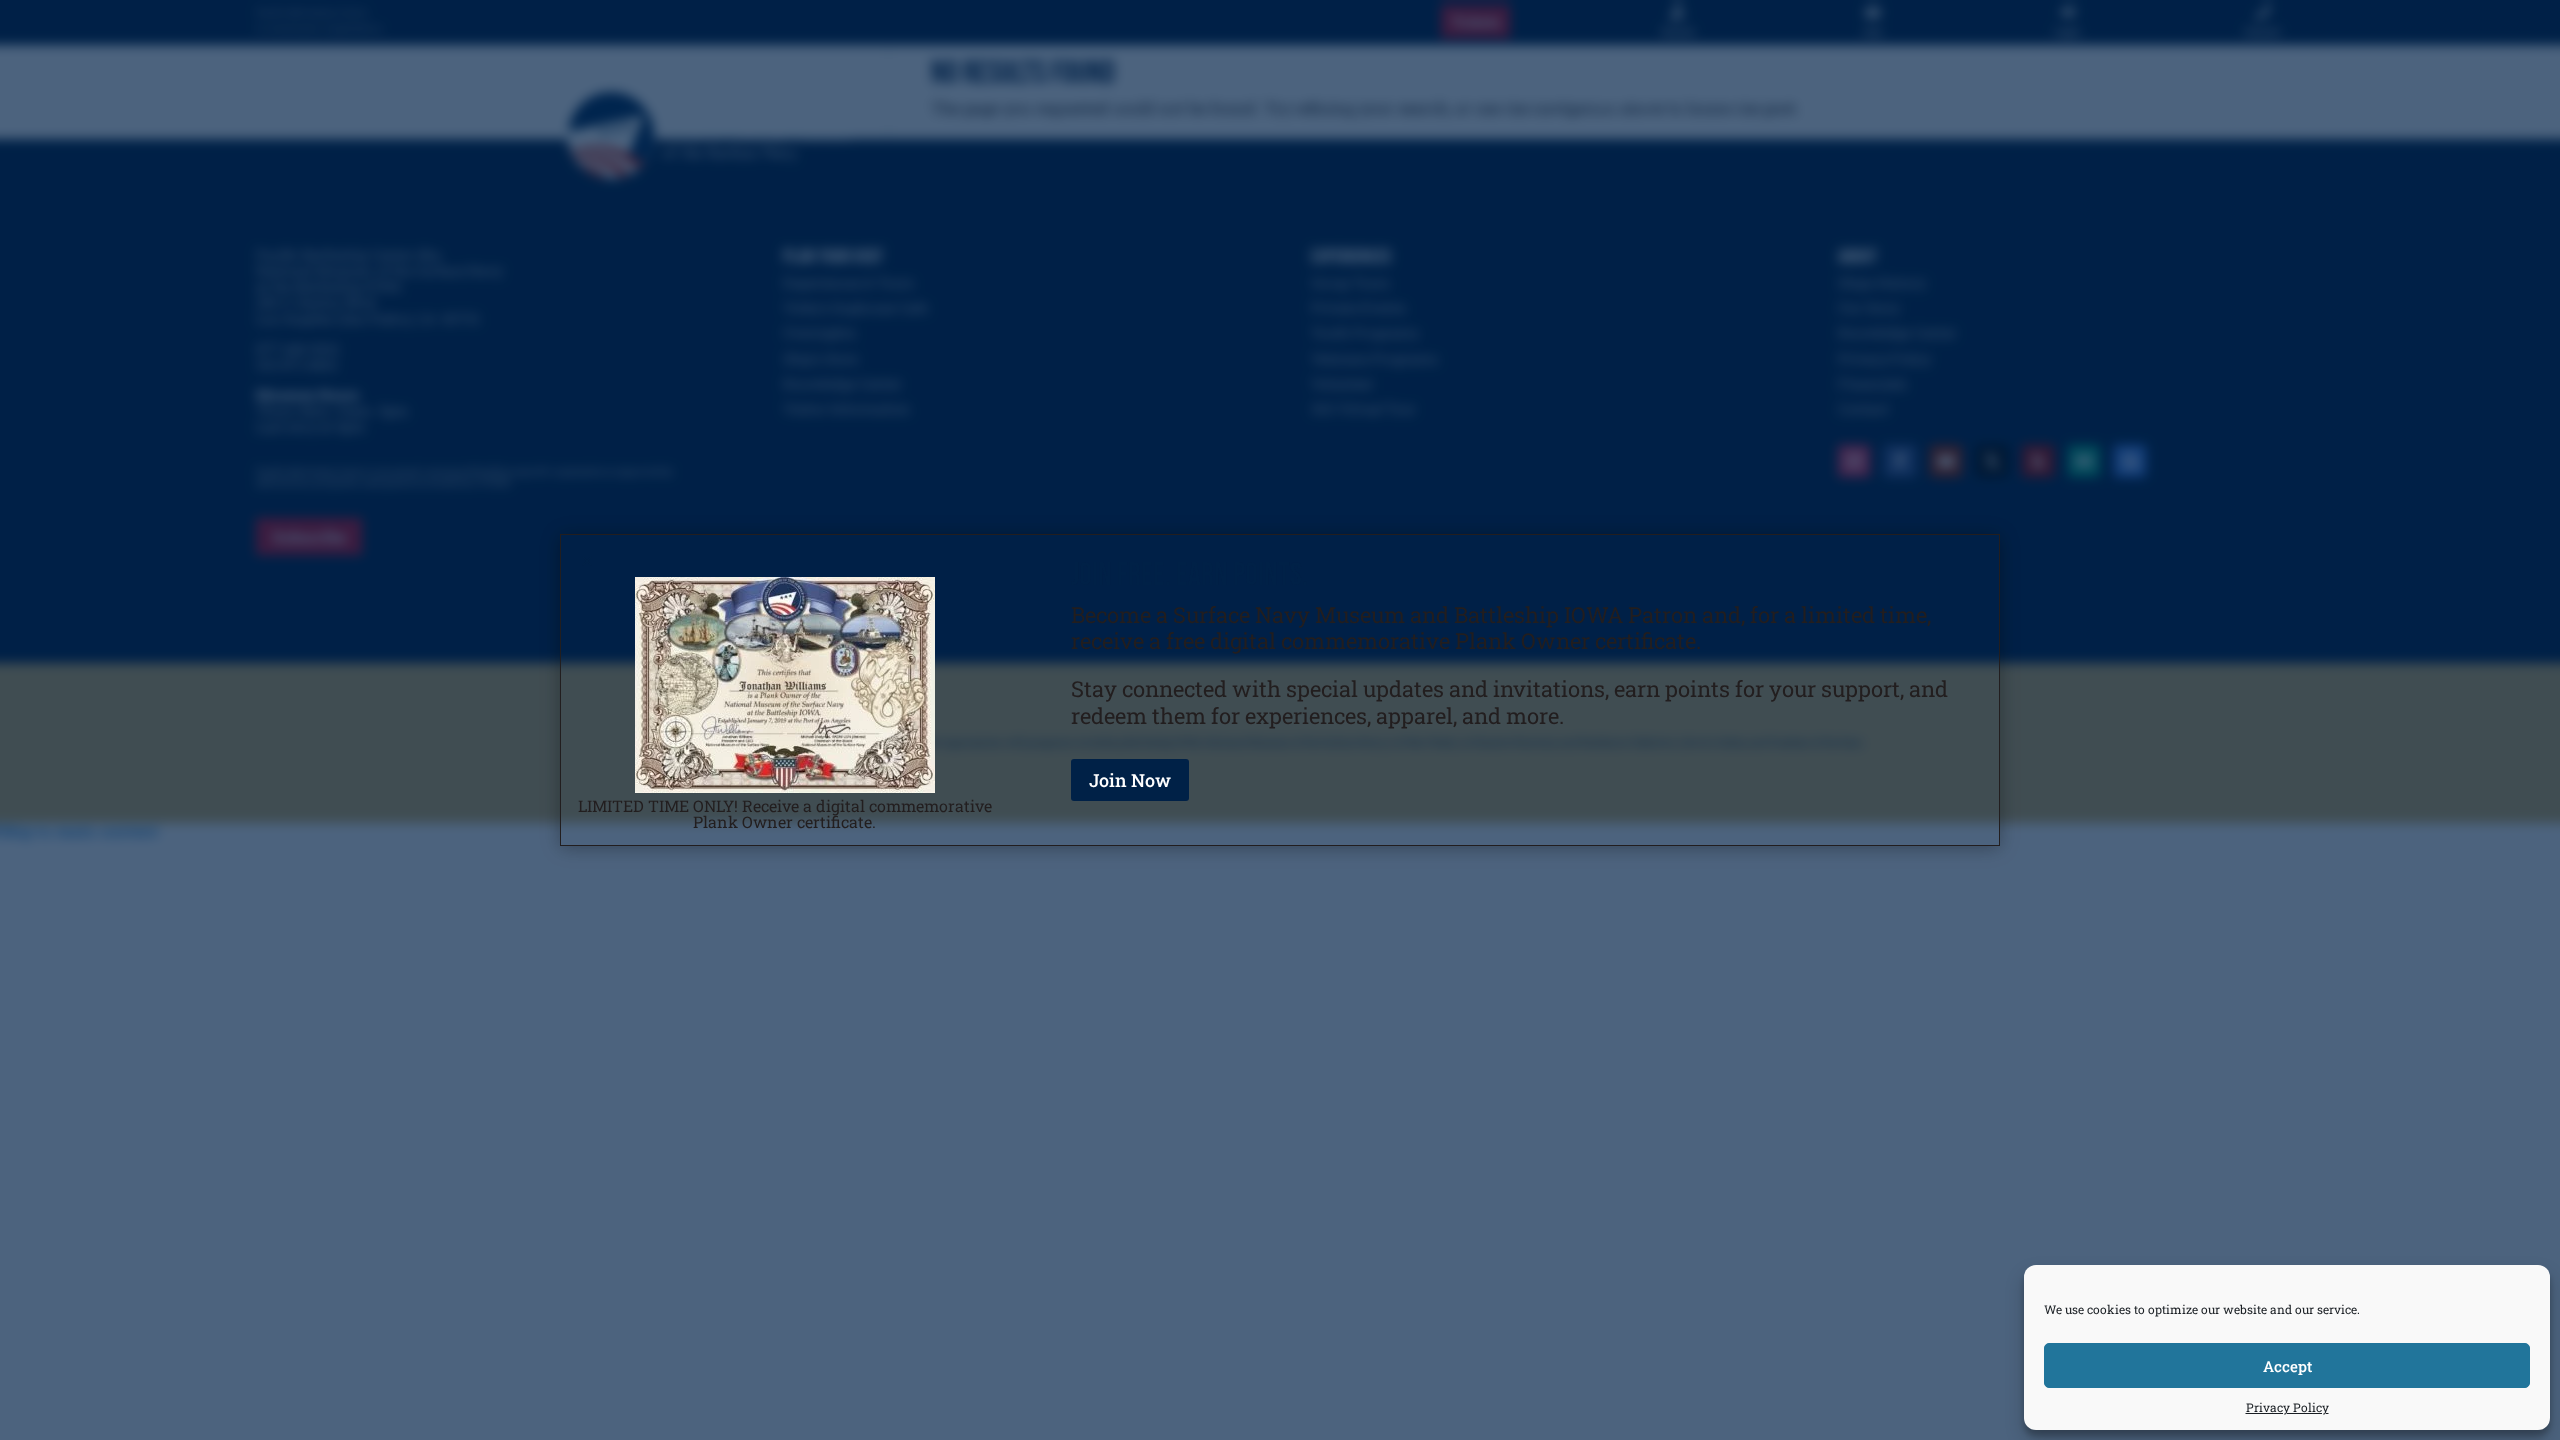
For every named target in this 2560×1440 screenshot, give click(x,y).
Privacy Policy (2287, 1407)
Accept (2287, 1366)
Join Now (1130, 780)
